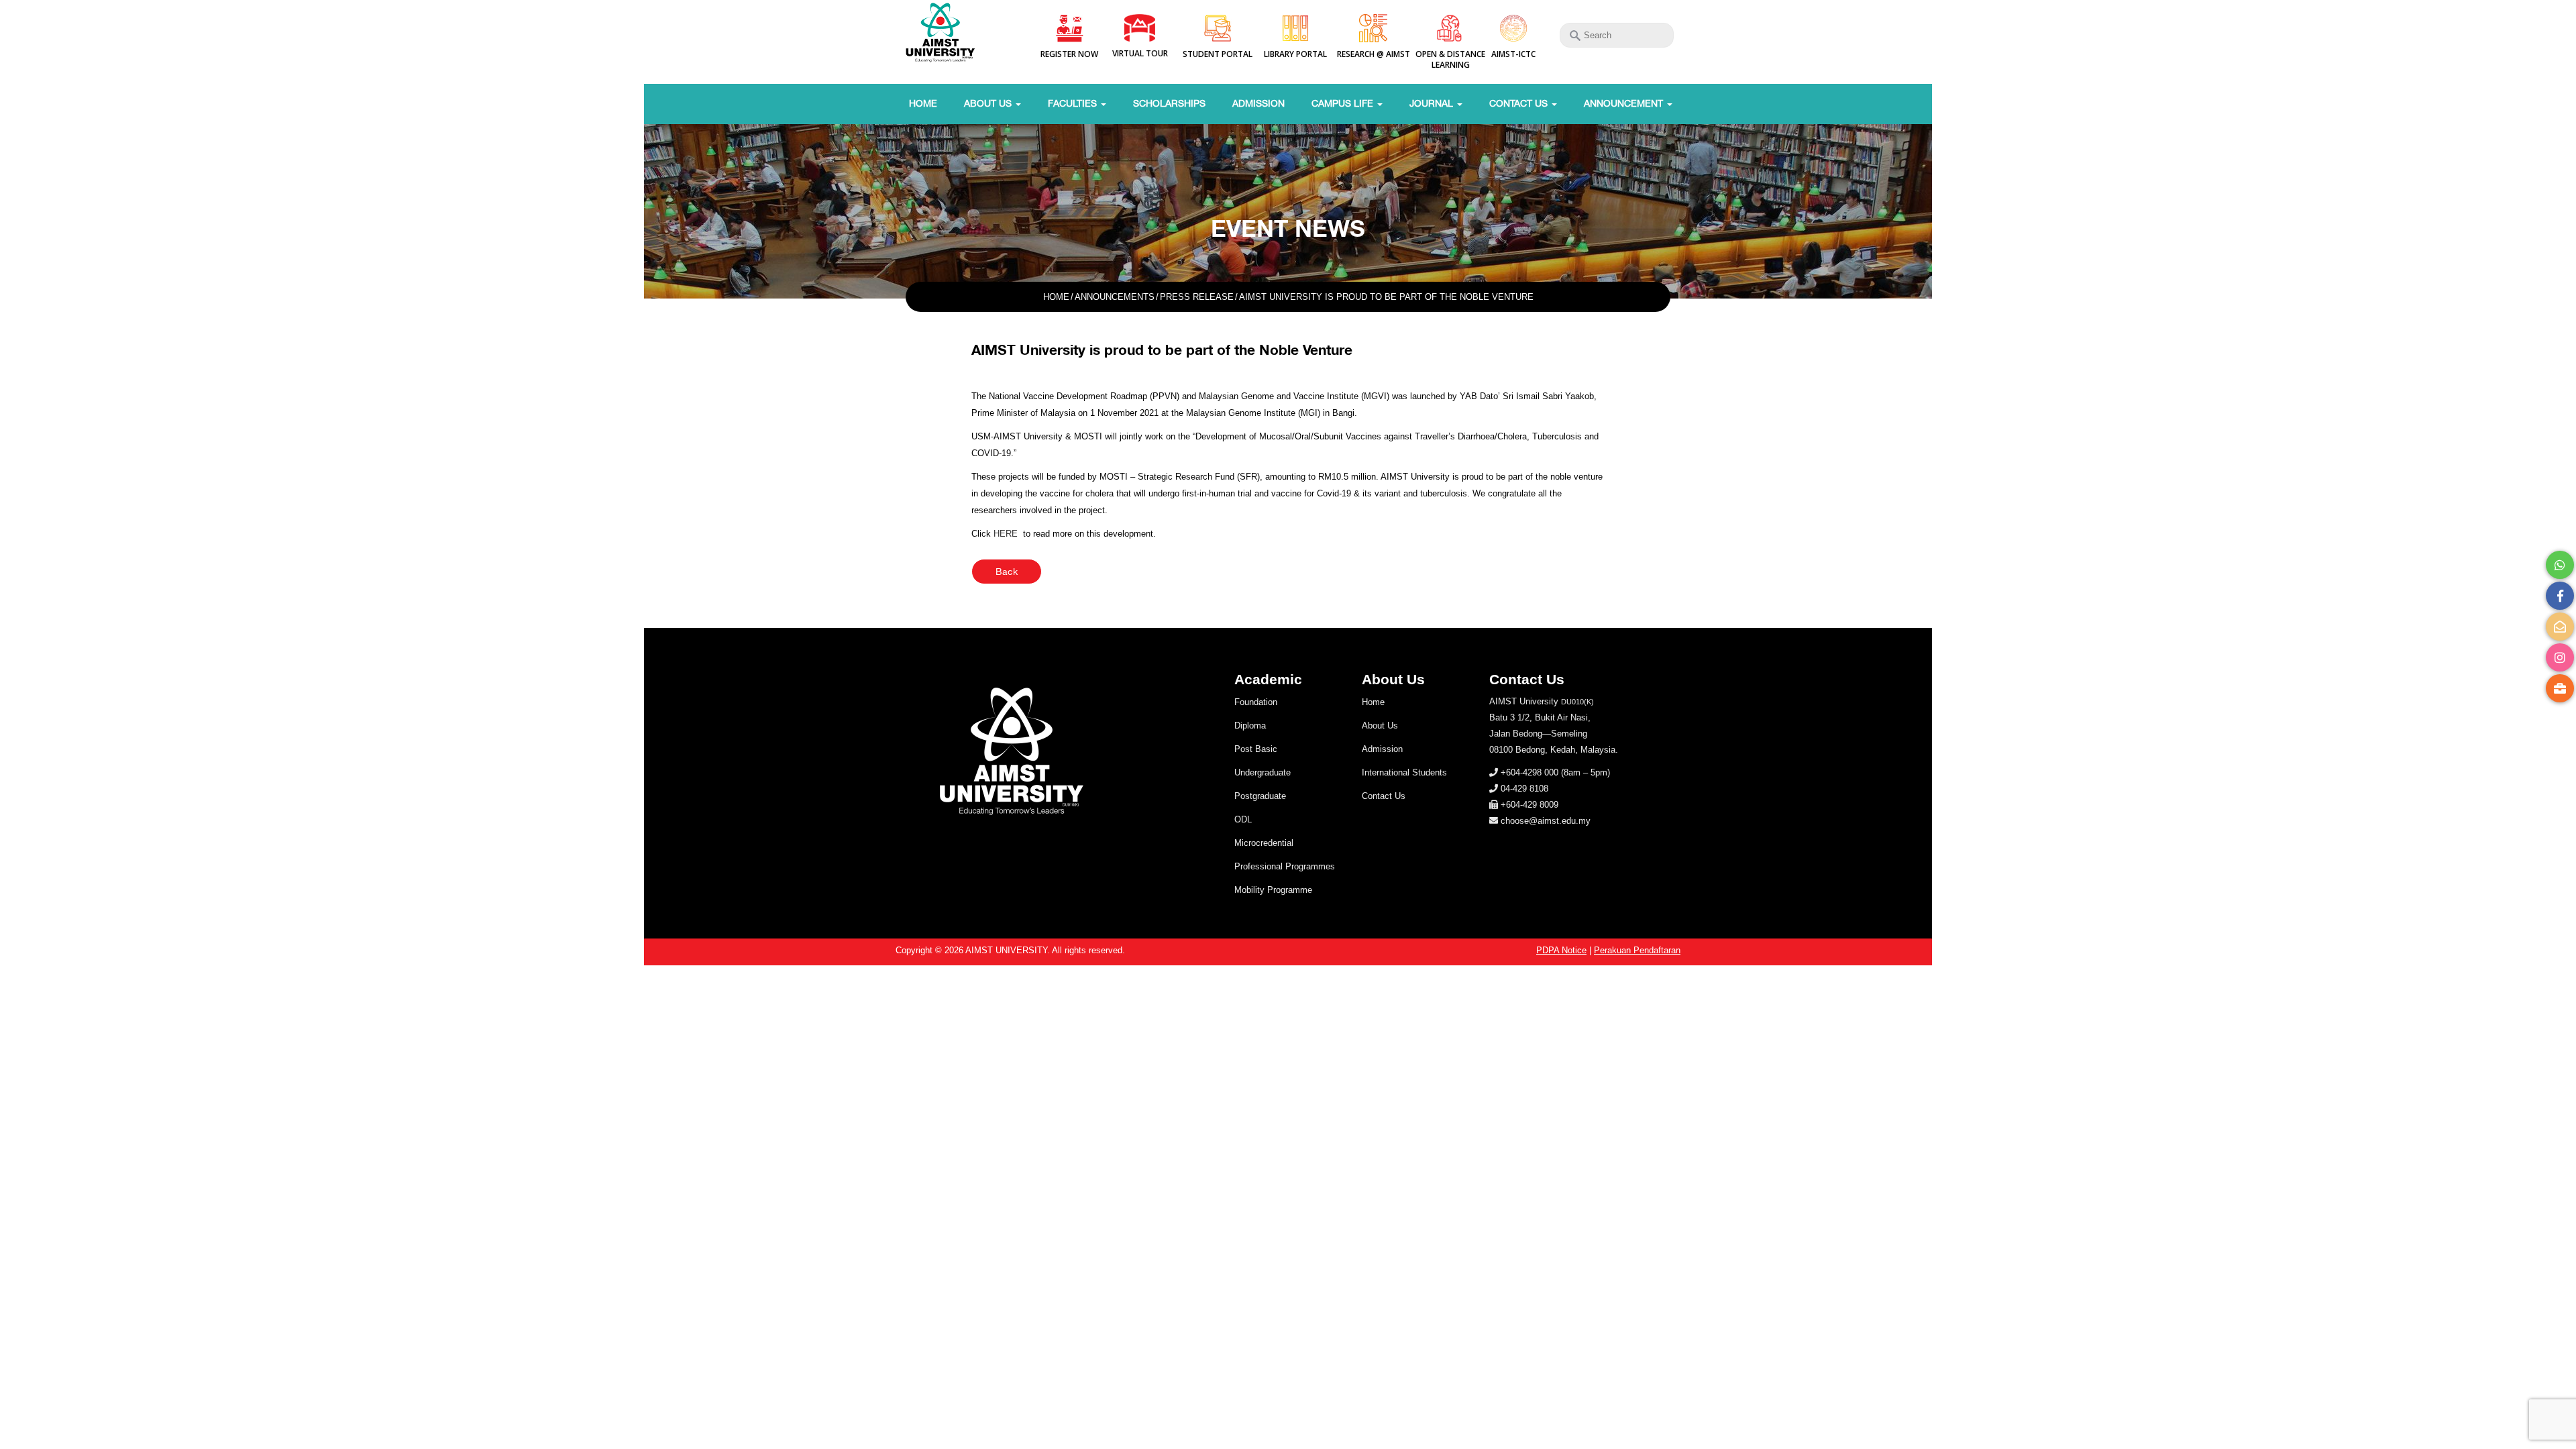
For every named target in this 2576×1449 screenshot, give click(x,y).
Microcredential (1264, 843)
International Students (1404, 772)
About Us (989, 103)
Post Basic (1256, 749)
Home (923, 103)
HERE (1006, 534)
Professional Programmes (1285, 866)
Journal (1433, 103)
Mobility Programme (1273, 890)
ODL (1243, 819)
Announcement (1625, 103)
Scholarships (1169, 103)
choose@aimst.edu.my (1546, 821)
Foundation (1256, 702)
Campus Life (1344, 103)
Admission (1258, 103)
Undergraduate (1263, 772)
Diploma (1250, 726)
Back (1007, 572)
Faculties (1074, 103)
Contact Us (1520, 103)
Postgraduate (1260, 796)
